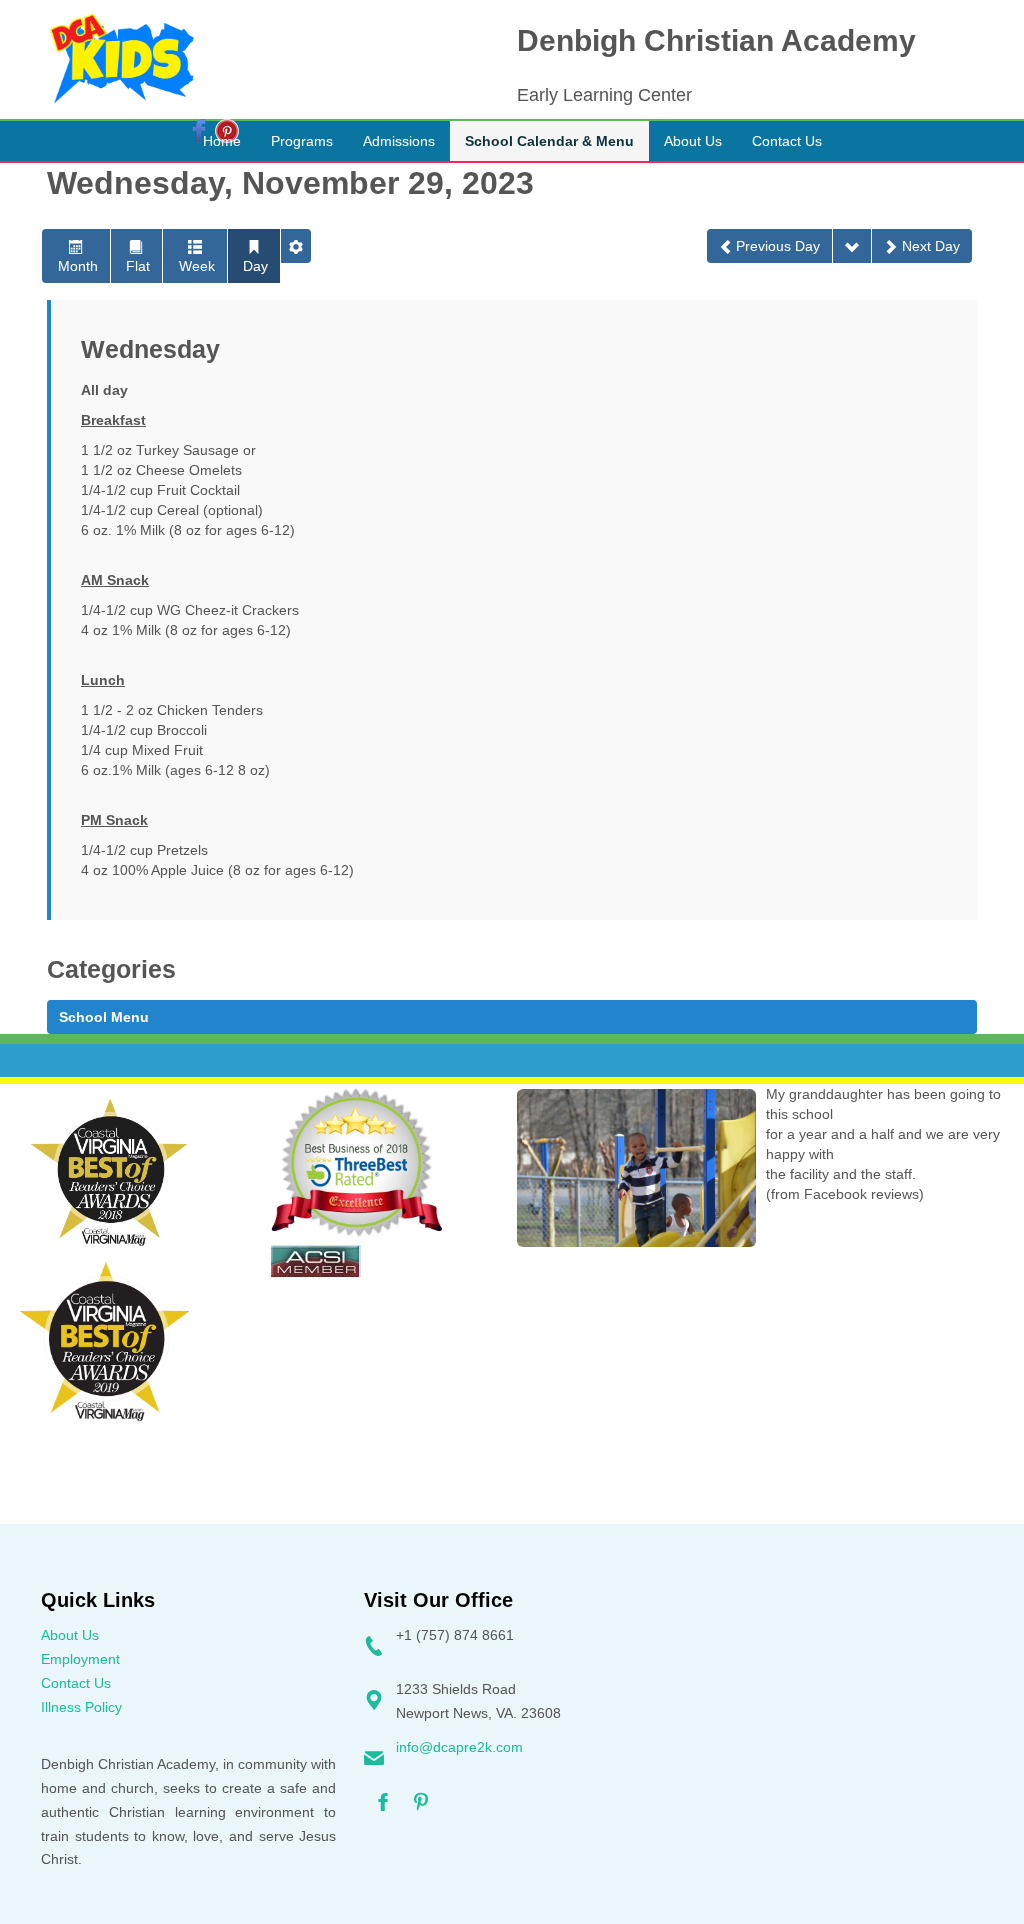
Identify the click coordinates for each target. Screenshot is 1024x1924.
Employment (80, 1659)
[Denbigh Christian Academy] (122, 59)
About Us (70, 1635)
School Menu (104, 1017)
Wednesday (150, 349)
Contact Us (76, 1683)
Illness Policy (81, 1707)
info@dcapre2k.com (459, 1747)
